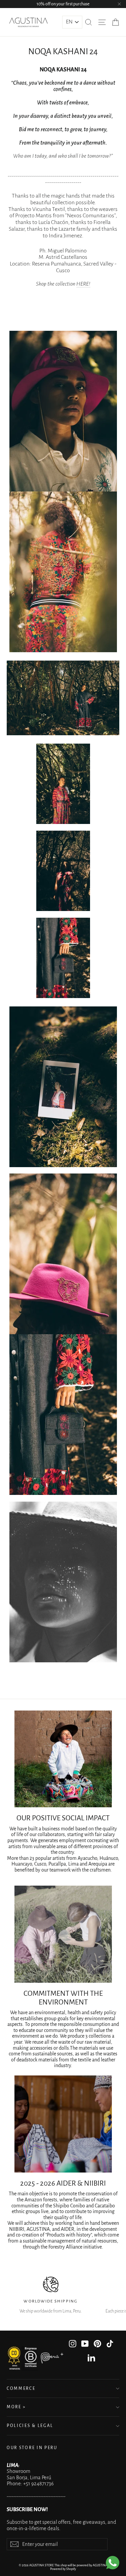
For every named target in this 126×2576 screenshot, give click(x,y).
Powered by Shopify (63, 2569)
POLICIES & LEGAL (30, 2426)
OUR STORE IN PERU (32, 2448)
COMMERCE (21, 2389)
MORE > (16, 2407)
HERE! (83, 284)
